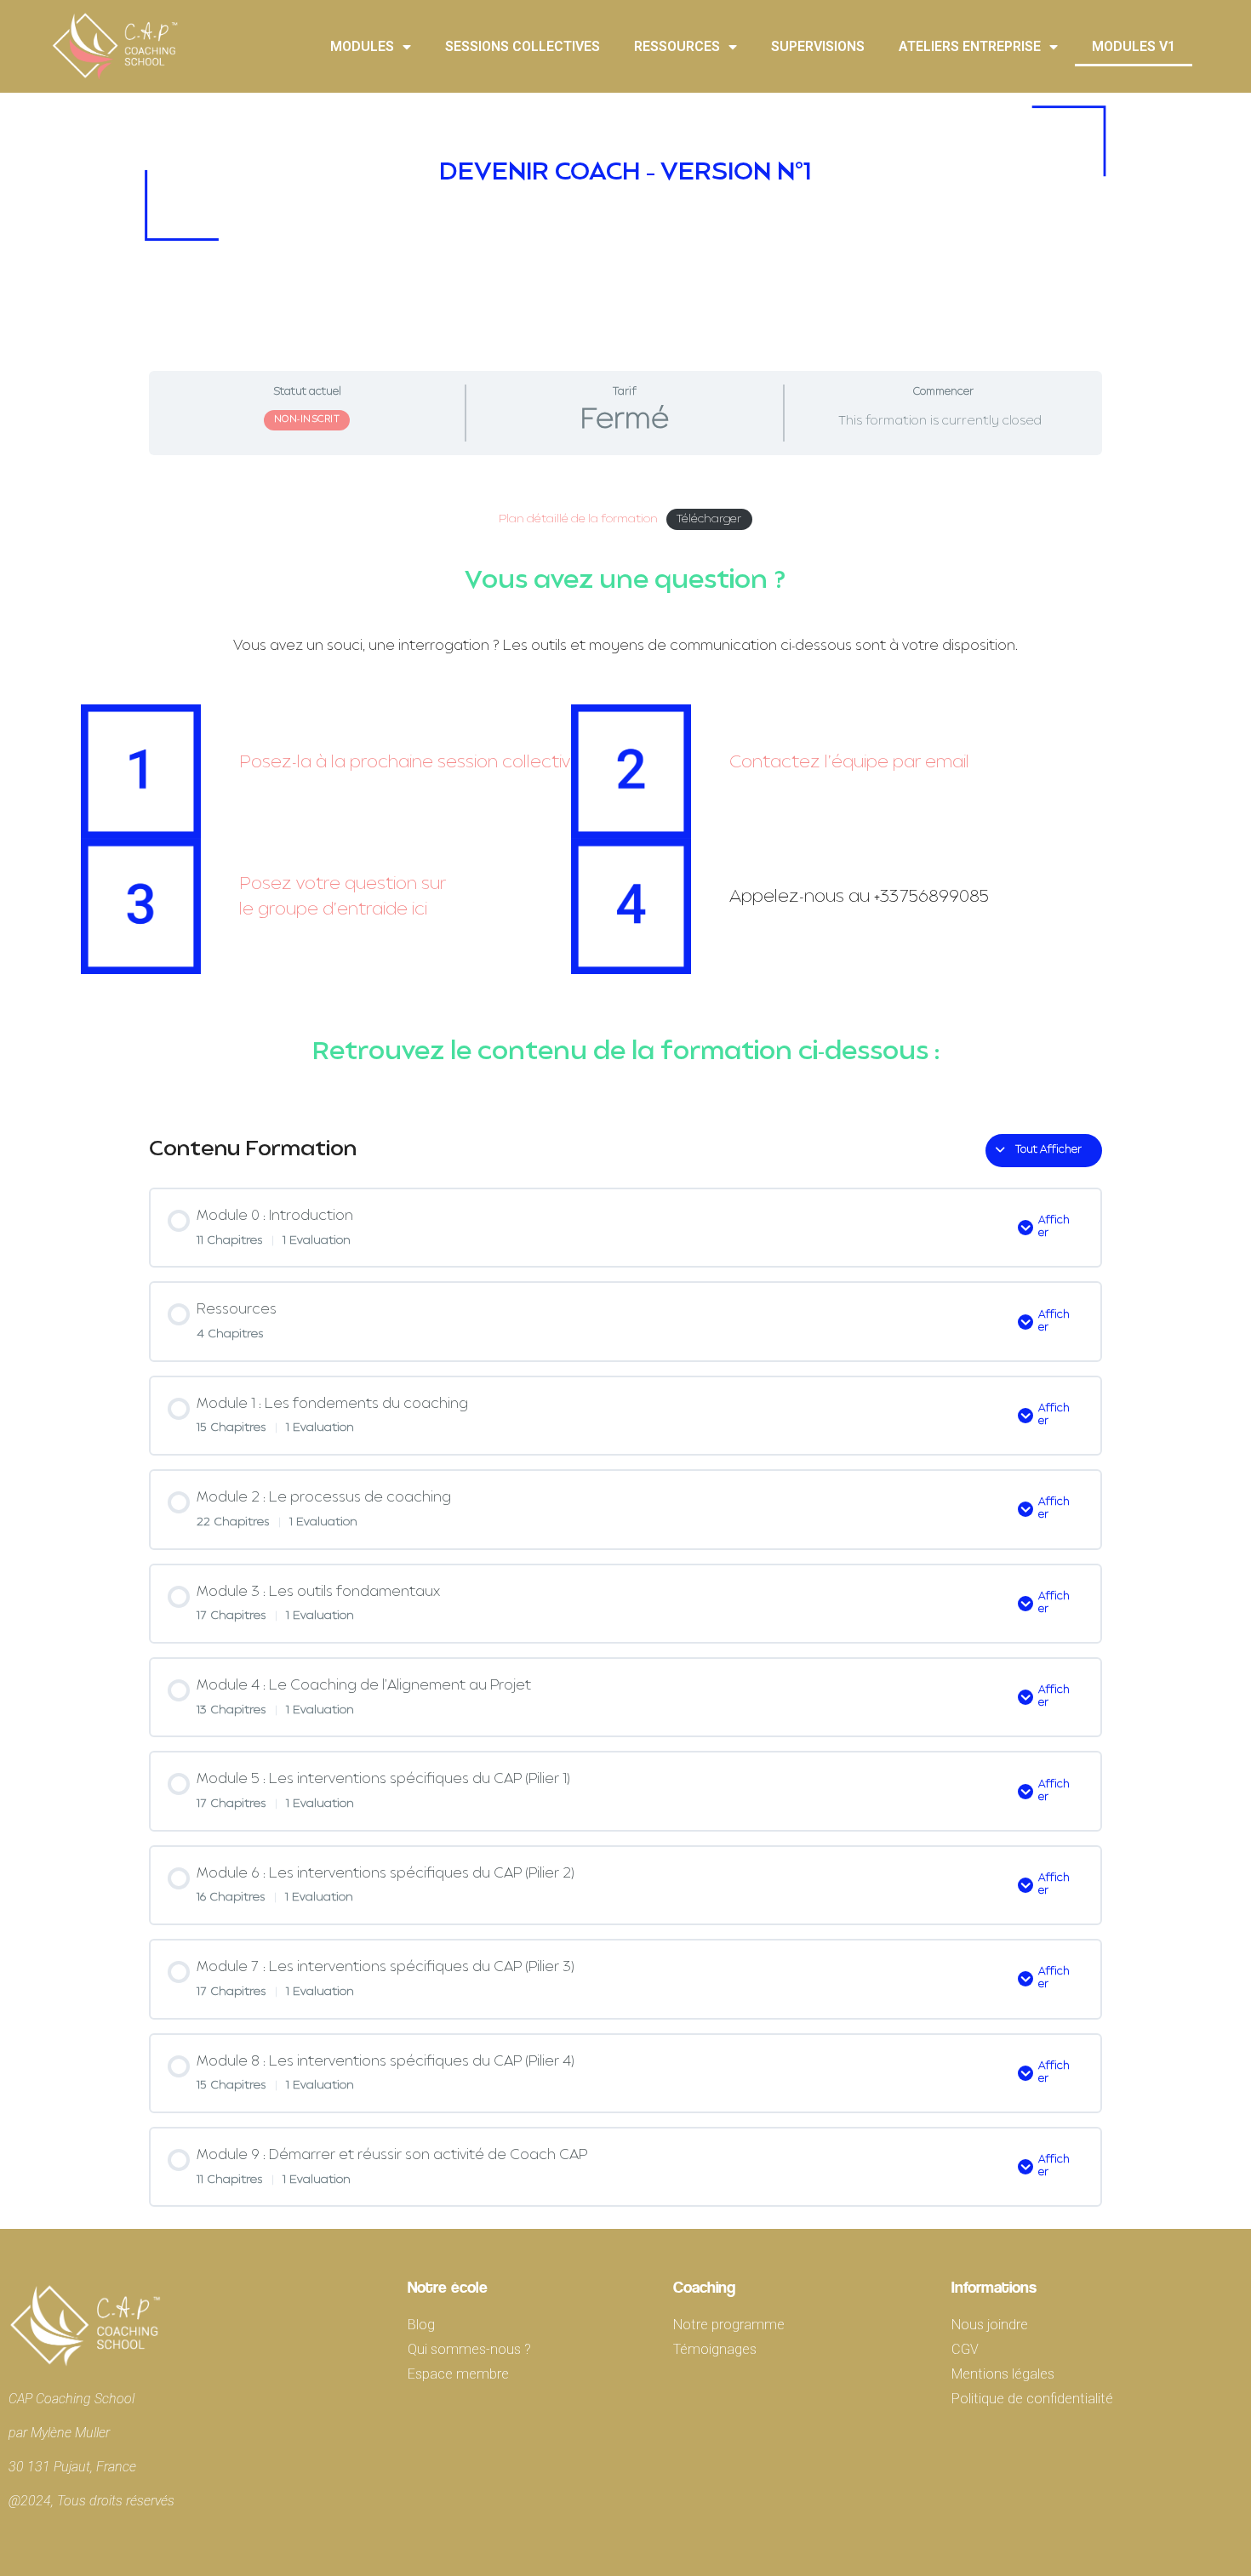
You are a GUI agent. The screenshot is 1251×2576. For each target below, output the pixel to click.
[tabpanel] (625, 788)
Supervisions (818, 46)
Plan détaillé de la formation (578, 519)
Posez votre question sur (343, 885)
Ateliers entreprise (970, 46)
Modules (362, 46)
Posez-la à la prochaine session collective (410, 763)
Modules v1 (1134, 46)
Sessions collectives (523, 46)
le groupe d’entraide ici (333, 910)
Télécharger (709, 519)
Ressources (677, 46)
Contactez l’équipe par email (849, 763)
